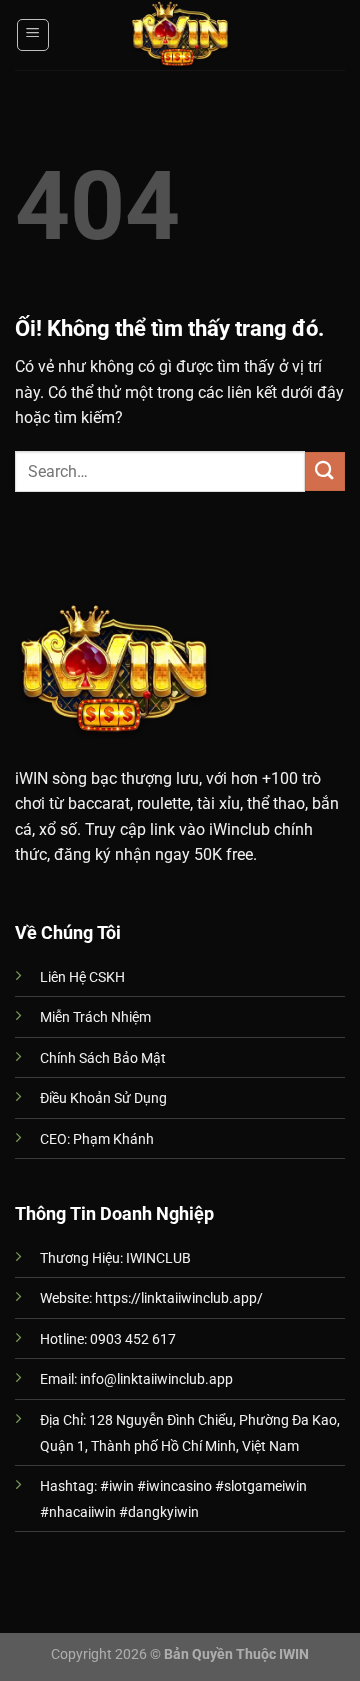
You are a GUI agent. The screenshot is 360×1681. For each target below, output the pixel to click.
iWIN (31, 778)
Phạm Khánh (113, 1139)
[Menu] (33, 35)
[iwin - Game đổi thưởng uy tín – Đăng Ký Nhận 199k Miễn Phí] (180, 35)
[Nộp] (325, 471)
